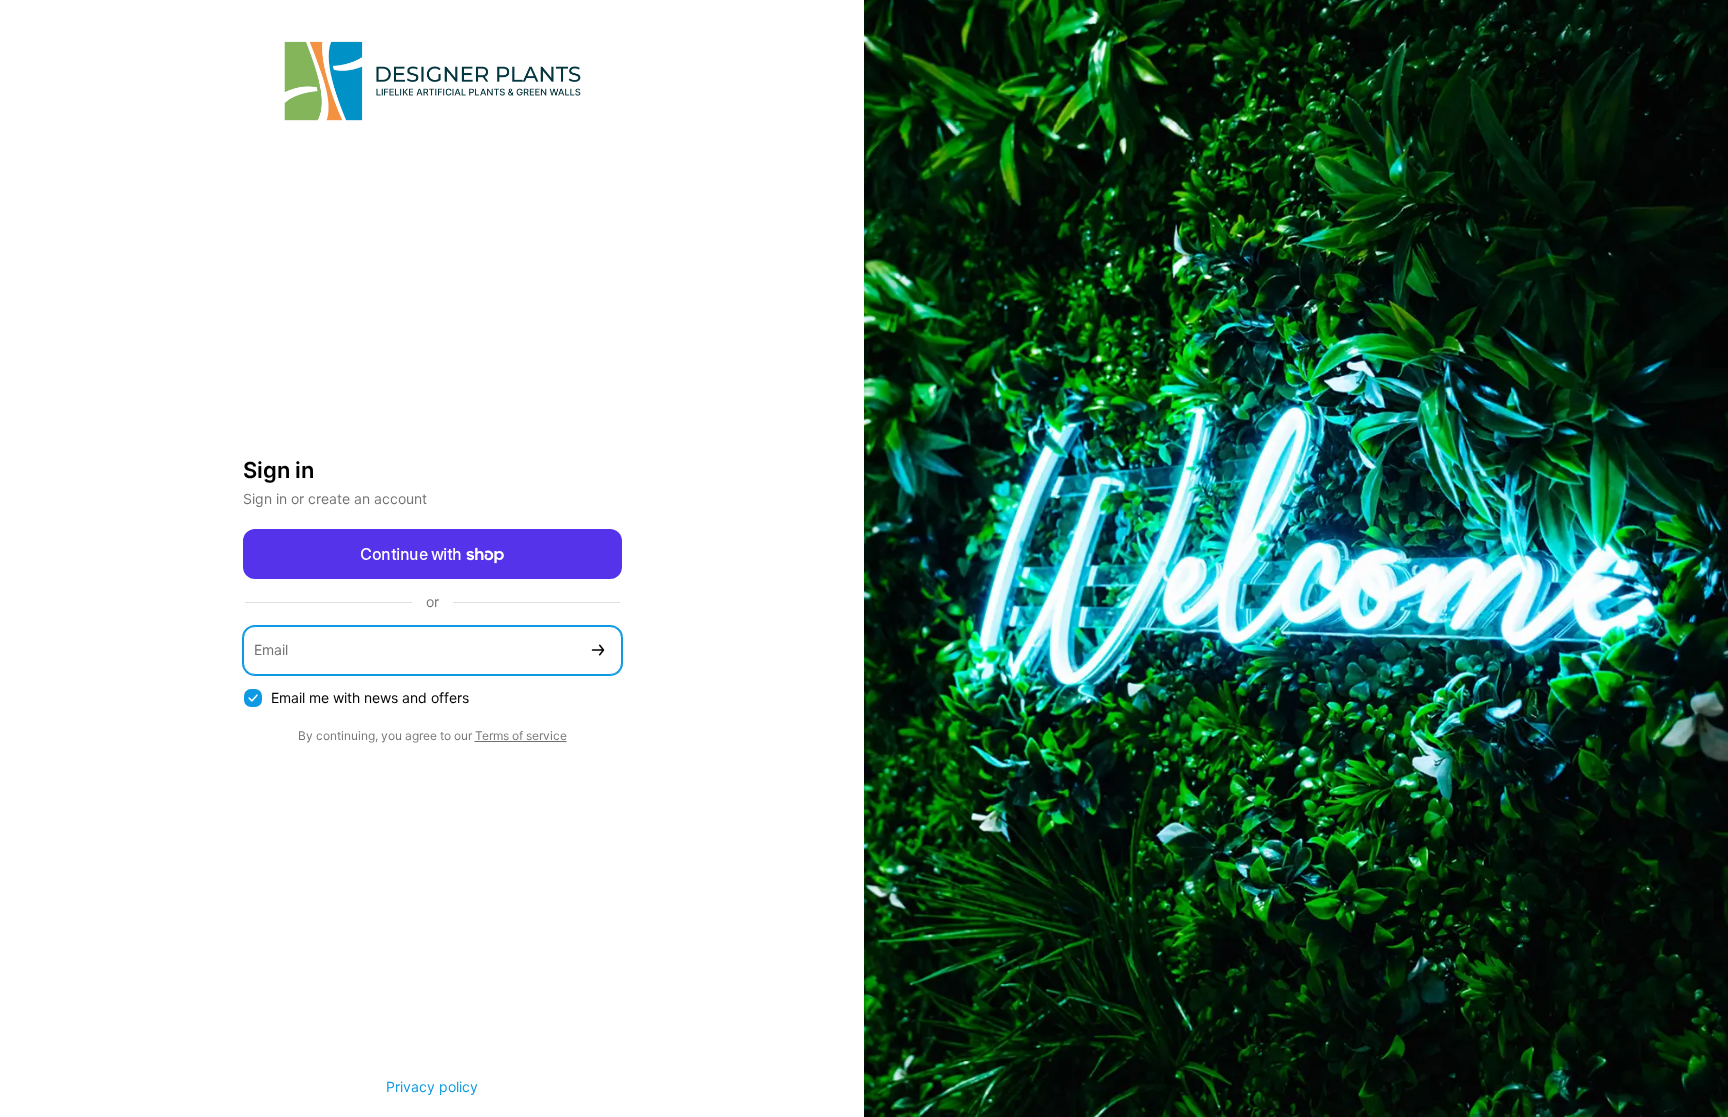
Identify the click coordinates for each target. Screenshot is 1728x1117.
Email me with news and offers (370, 697)
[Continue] (598, 650)
